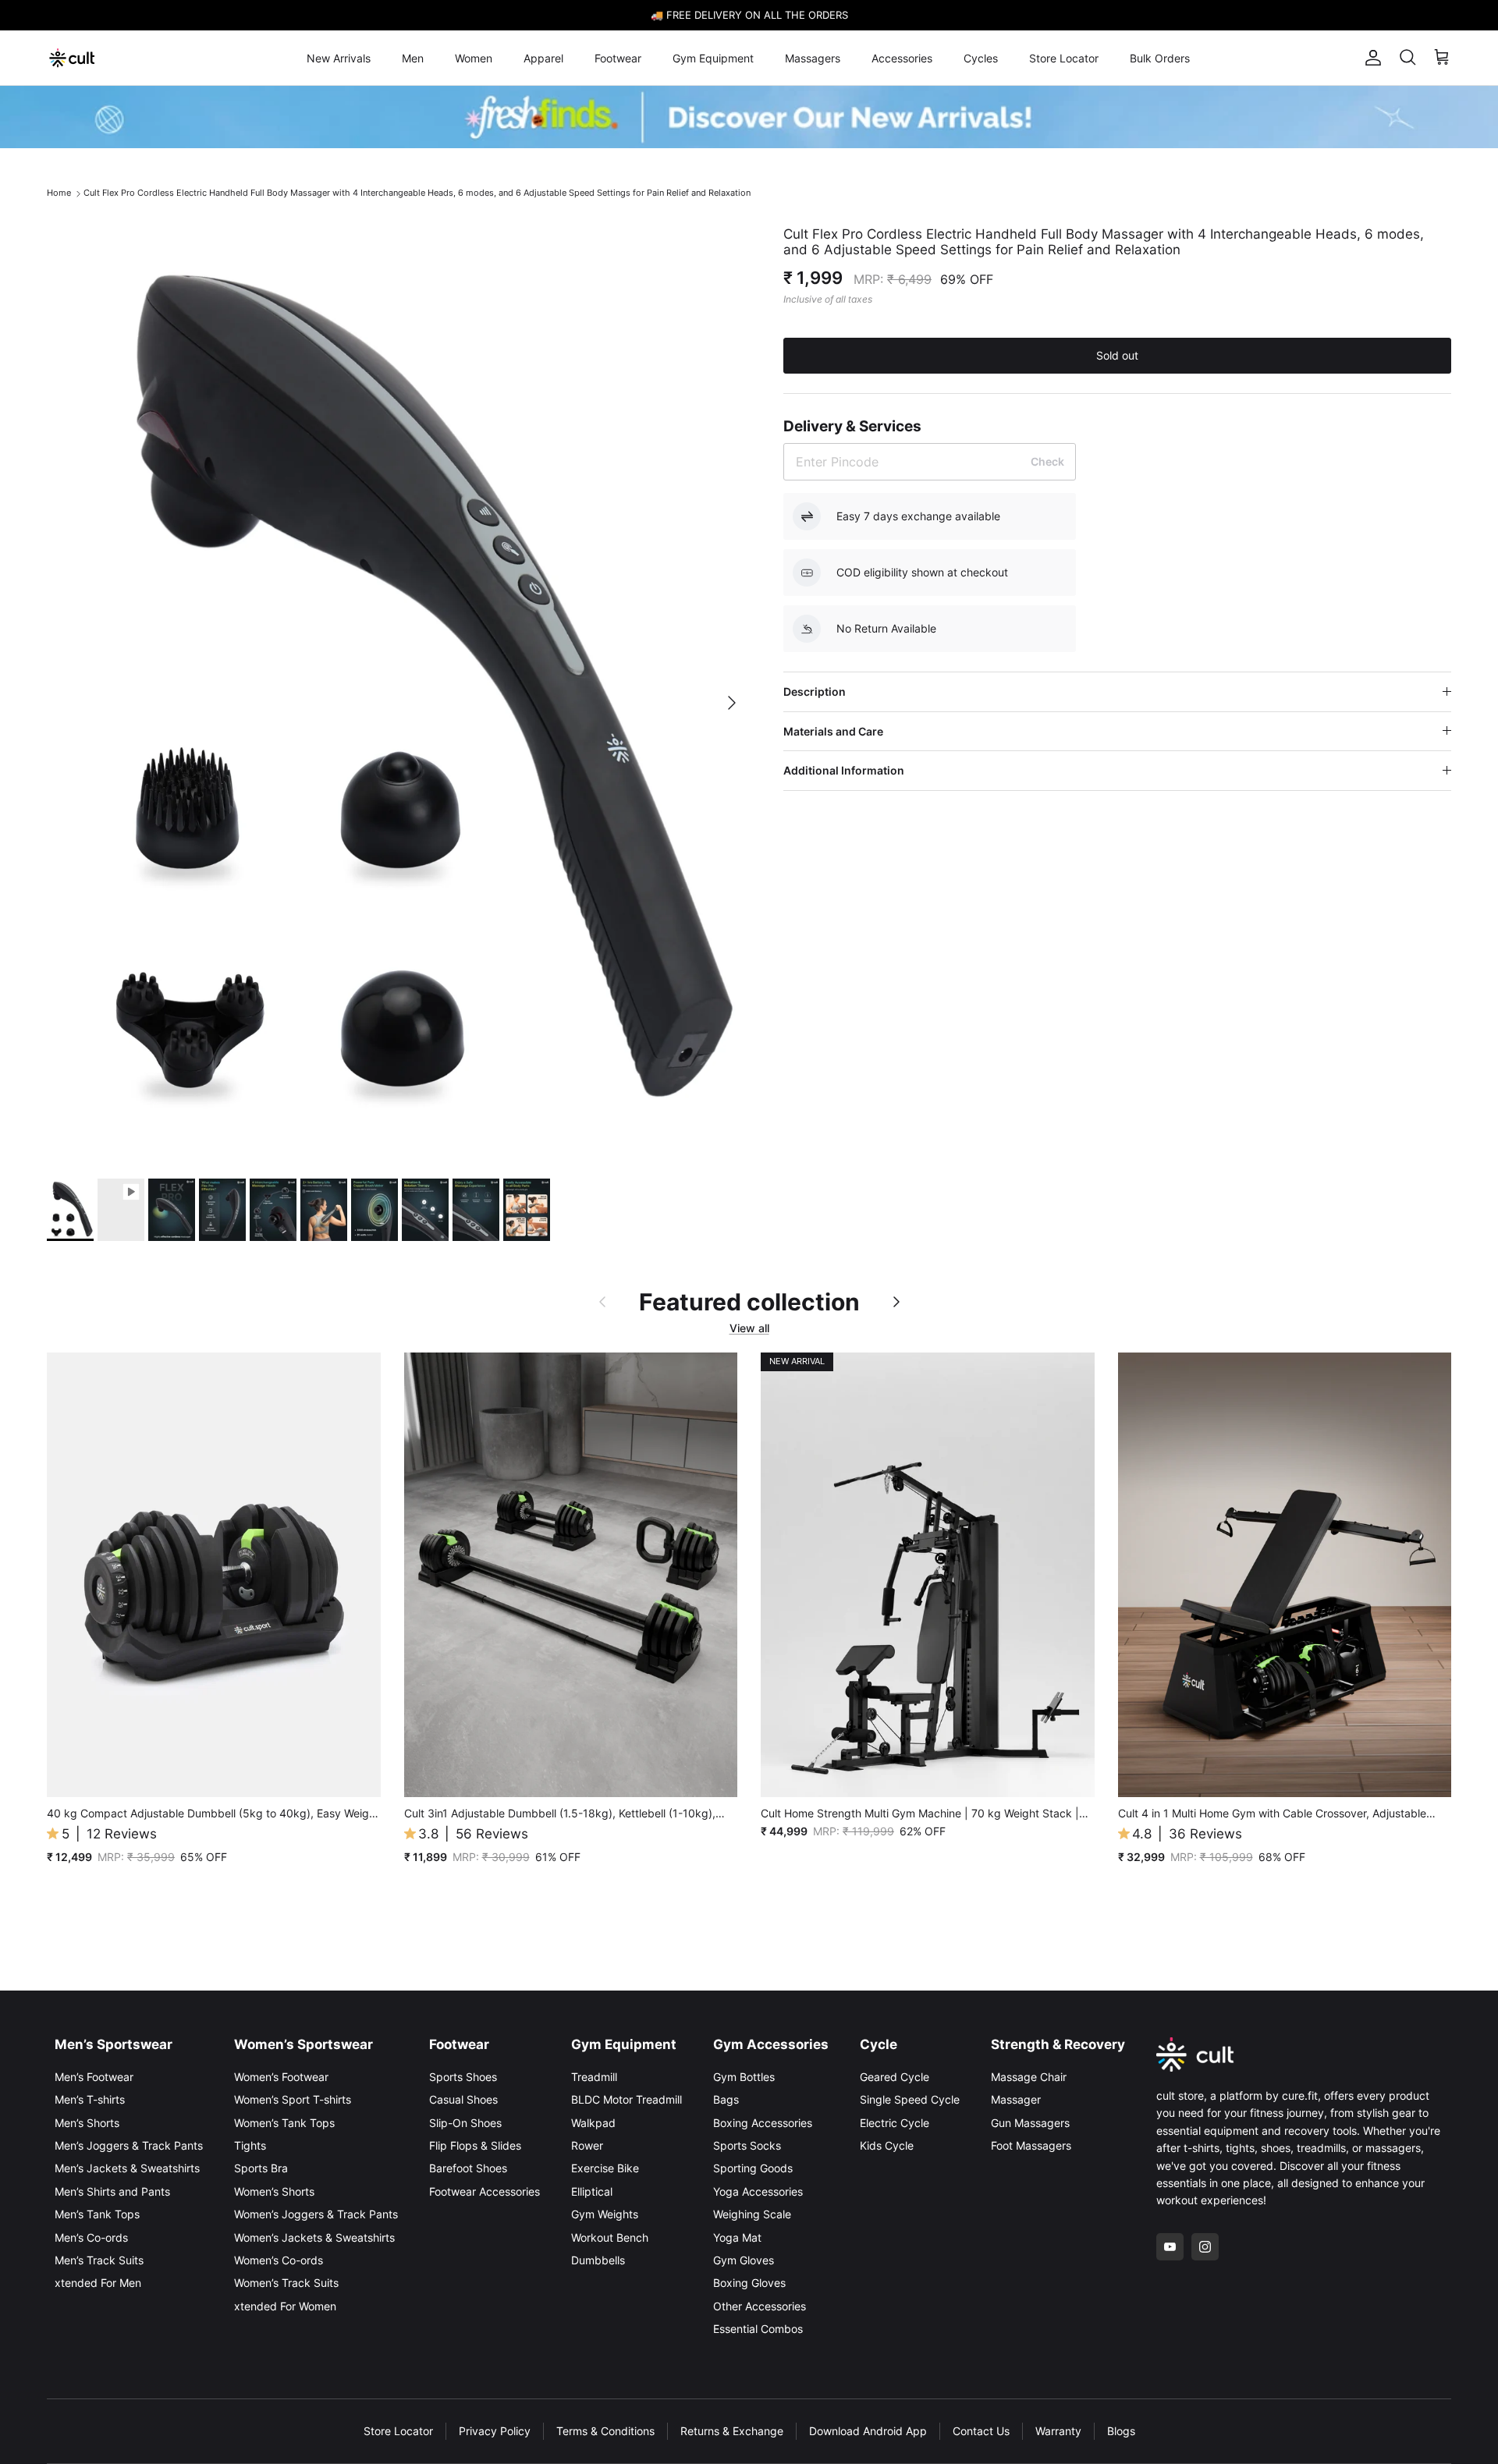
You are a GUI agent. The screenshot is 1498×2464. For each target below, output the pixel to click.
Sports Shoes (463, 2077)
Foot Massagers (1031, 2145)
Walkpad (593, 2123)
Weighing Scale (752, 2214)
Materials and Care (833, 731)
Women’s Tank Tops (284, 2123)
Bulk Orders (1160, 58)
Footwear (618, 58)
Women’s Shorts (274, 2191)
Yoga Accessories (758, 2191)
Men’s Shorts (87, 2123)
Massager (1016, 2099)
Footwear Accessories (485, 2191)
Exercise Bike (605, 2168)
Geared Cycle (895, 2077)
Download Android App (868, 2431)
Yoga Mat (737, 2237)
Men (413, 58)
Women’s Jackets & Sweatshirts (314, 2237)
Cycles (981, 58)
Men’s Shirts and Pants (112, 2191)
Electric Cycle (895, 2123)
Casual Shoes (463, 2099)
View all (749, 1328)
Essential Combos (758, 2329)
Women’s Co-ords (279, 2260)
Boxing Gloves (749, 2283)
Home (59, 193)
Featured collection (749, 1302)
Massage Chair (1029, 2077)
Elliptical (592, 2191)
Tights (250, 2145)
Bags (726, 2099)
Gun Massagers (1030, 2123)
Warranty (1058, 2431)
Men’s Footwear (94, 2077)
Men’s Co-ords (91, 2237)
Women (474, 58)
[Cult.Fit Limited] (72, 58)
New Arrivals (339, 58)
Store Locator (1064, 58)
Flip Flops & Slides (475, 2145)
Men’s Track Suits (99, 2260)
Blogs (1121, 2431)
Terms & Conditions (605, 2431)
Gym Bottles (744, 2077)
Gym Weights (605, 2214)
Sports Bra (261, 2168)
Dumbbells (598, 2260)
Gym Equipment (713, 58)
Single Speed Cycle (910, 2099)
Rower (587, 2145)
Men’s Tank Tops (97, 2214)
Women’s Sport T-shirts (293, 2099)
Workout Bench (610, 2237)
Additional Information (844, 770)
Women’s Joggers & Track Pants (316, 2214)
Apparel (543, 58)
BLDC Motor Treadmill (627, 2099)
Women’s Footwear (281, 2077)
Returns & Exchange (732, 2431)
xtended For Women (285, 2306)
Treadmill (594, 2077)
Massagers (813, 58)
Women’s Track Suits (286, 2283)
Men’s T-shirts (90, 2099)
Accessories (902, 58)
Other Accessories (760, 2306)
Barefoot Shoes (468, 2168)
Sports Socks (747, 2145)
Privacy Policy (495, 2431)
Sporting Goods (753, 2168)
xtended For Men (98, 2283)
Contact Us (981, 2431)
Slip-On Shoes (465, 2123)
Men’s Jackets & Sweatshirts (127, 2168)
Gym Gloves (744, 2260)
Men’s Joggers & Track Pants (129, 2145)
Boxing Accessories (763, 2123)
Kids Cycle (887, 2145)
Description (815, 691)
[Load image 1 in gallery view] (398, 695)
